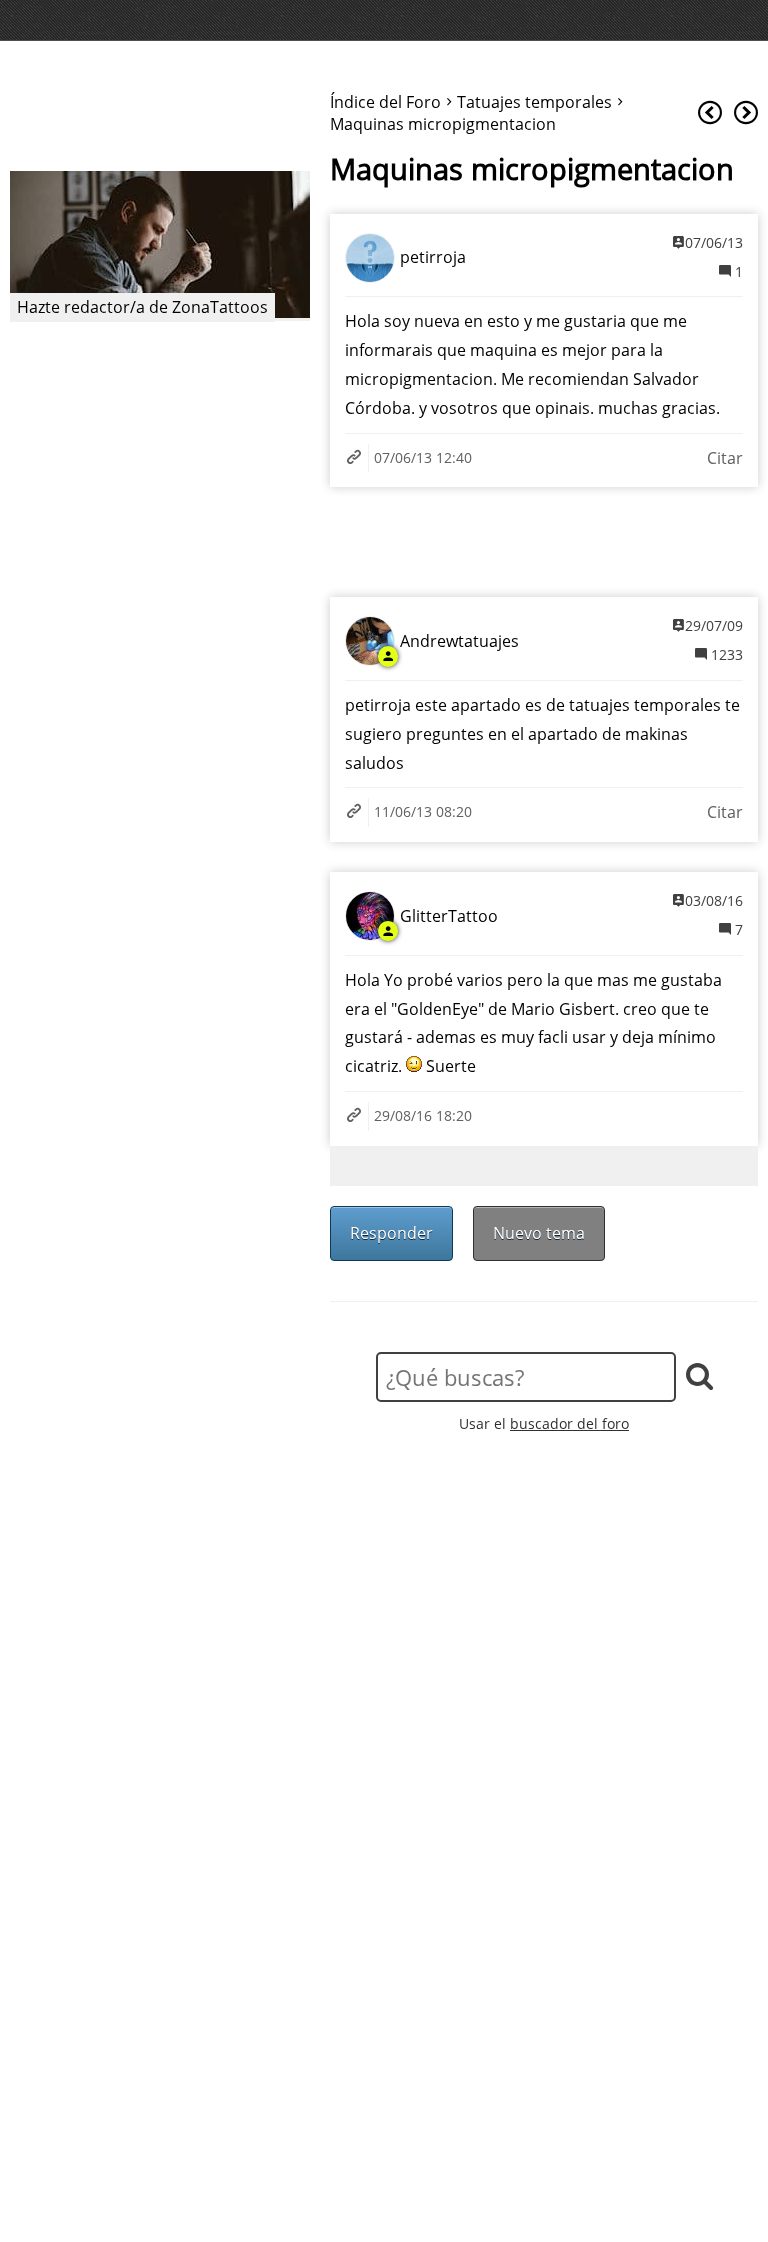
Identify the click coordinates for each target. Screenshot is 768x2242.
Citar (725, 458)
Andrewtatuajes (459, 641)
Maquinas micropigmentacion (532, 169)
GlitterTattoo (449, 916)
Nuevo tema (539, 1233)
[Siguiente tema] (746, 113)
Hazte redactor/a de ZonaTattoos (142, 307)
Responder (391, 1233)
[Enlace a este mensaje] (357, 458)
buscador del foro (569, 1423)
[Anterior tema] (710, 113)
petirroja (433, 257)
